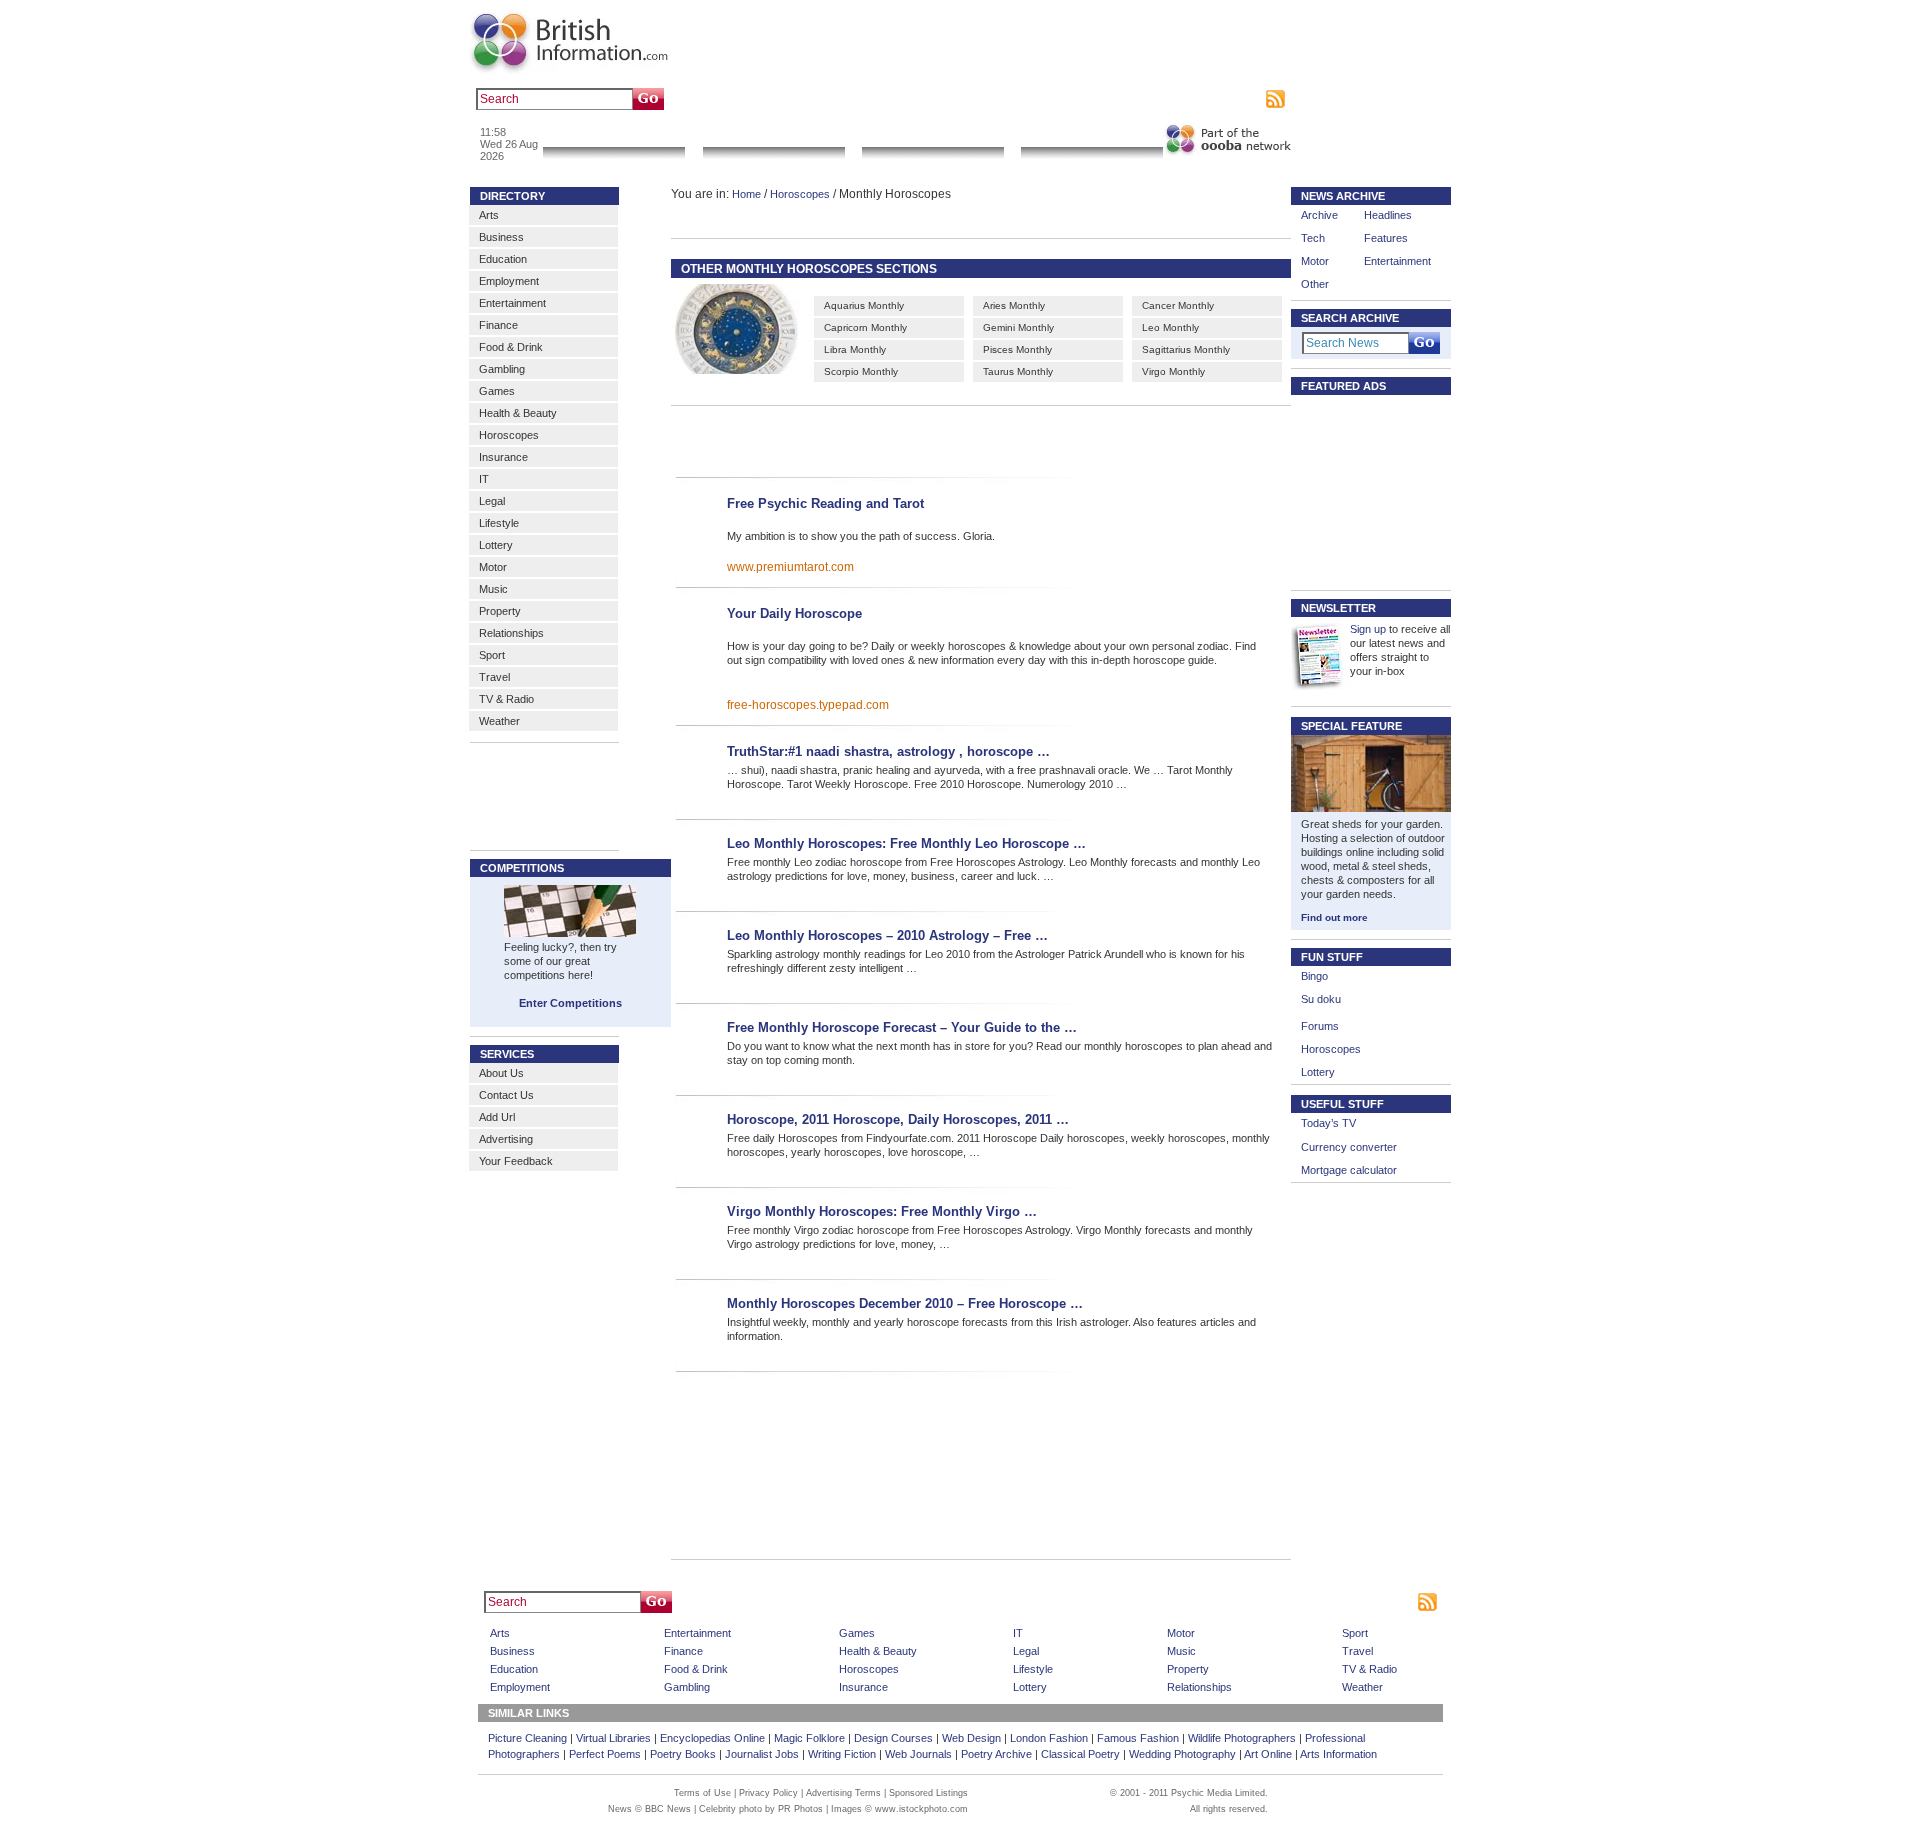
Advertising (1175, 99)
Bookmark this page (1028, 99)
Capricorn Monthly (865, 327)
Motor (493, 567)
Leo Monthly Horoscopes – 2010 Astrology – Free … (887, 935)
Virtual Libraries (613, 1738)
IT (484, 479)
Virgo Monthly (1173, 371)
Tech (1313, 238)
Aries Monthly (1014, 305)
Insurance (503, 457)
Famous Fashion (1138, 1738)
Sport (492, 655)
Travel (494, 677)
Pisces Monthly (1017, 349)
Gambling (502, 369)
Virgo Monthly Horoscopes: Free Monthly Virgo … (882, 1211)
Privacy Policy (768, 1793)
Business (501, 237)
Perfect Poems (605, 1754)
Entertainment (512, 303)
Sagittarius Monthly (1186, 349)
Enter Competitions (570, 1003)
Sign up (1368, 629)
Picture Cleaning (527, 1738)
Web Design (971, 1738)
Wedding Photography (1182, 1754)
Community (1091, 134)
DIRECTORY (512, 196)
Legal (492, 501)
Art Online (1268, 1754)
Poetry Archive (996, 1754)
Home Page (994, 1602)
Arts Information (1338, 1754)
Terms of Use (702, 1793)
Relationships (511, 633)
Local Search (773, 134)
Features (1386, 238)
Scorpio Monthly (861, 371)
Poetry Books (683, 1754)
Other (1315, 284)
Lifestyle (499, 523)
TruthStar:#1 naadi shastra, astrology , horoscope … (888, 751)
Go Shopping (932, 134)
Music (493, 589)
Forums (1320, 1026)
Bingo (1314, 976)
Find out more (1334, 917)
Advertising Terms (843, 1793)
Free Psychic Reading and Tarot (825, 503)
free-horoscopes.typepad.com (808, 705)
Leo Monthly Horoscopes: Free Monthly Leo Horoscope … (906, 843)
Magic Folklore (809, 1738)
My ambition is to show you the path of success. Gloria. (861, 536)
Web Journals (918, 1754)
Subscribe (1235, 99)
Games (497, 391)
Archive (1319, 215)
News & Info (614, 134)
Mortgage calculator (1349, 1170)
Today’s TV (1328, 1123)
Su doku (1321, 999)
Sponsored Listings (1141, 1602)
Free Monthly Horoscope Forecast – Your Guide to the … (902, 1027)
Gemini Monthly (1018, 327)
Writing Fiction (842, 1754)
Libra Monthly (855, 349)
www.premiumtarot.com (790, 567)
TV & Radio (506, 699)
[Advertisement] (952, 438)
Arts (489, 215)
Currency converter (1349, 1147)
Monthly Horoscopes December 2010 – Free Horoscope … (905, 1303)
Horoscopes (509, 435)
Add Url (497, 1117)
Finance (498, 325)
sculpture (807, 99)
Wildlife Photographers (1242, 1738)
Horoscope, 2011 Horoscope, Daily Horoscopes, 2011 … (898, 1119)
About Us (501, 1073)
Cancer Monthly (1178, 305)
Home (746, 194)
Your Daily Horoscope (794, 613)
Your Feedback (516, 1161)
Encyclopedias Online (712, 1738)
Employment (509, 281)
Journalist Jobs (762, 1754)
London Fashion (1049, 1738)
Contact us (1112, 99)
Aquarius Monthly (864, 305)
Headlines (1388, 215)
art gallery (752, 99)
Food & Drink (511, 347)
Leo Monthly (1170, 327)
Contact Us (506, 1095)
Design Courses (893, 1738)
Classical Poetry (1080, 1754)
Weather (499, 721)
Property (500, 611)
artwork (857, 99)
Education (503, 259)
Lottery (496, 545)
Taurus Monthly (1018, 371)
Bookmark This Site (1244, 1602)
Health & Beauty (518, 413)
